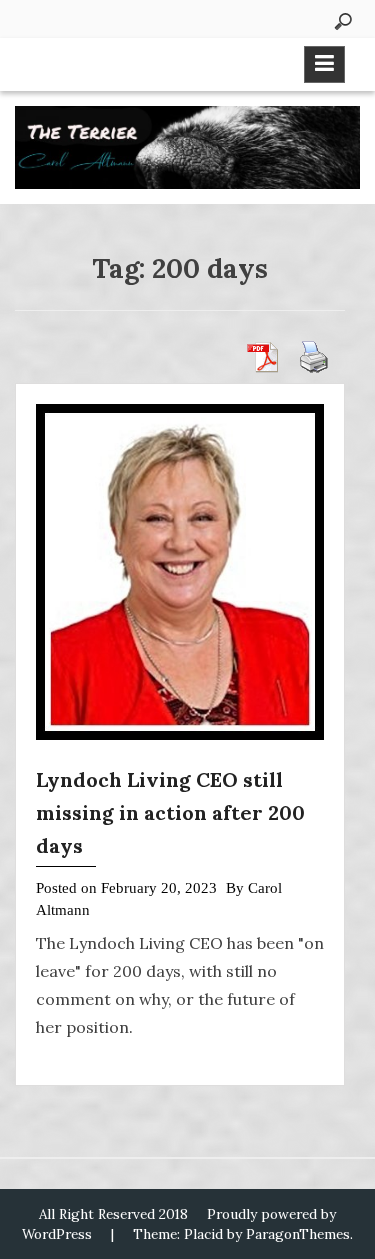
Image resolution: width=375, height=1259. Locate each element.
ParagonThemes (298, 1234)
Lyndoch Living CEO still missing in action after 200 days (170, 812)
